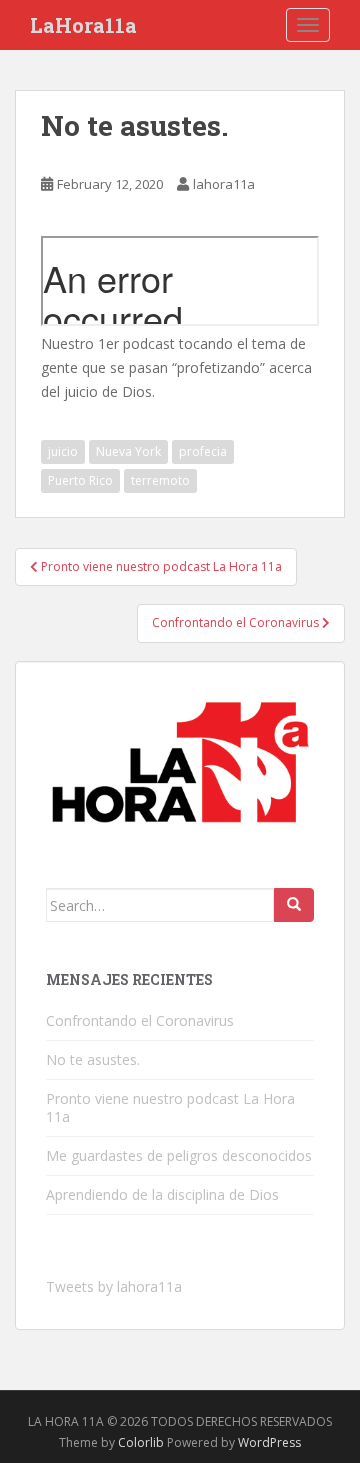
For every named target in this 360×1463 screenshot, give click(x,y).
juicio (63, 451)
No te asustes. (93, 1059)
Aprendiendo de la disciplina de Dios (162, 1194)
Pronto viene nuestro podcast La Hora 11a (170, 1107)
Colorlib (141, 1442)
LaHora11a (83, 25)
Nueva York (128, 451)
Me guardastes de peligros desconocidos (179, 1155)
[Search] (294, 905)
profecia (203, 451)
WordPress (269, 1442)
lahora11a (224, 184)
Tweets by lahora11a (114, 1286)
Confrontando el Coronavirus (140, 1020)
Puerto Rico (80, 480)
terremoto (160, 480)
